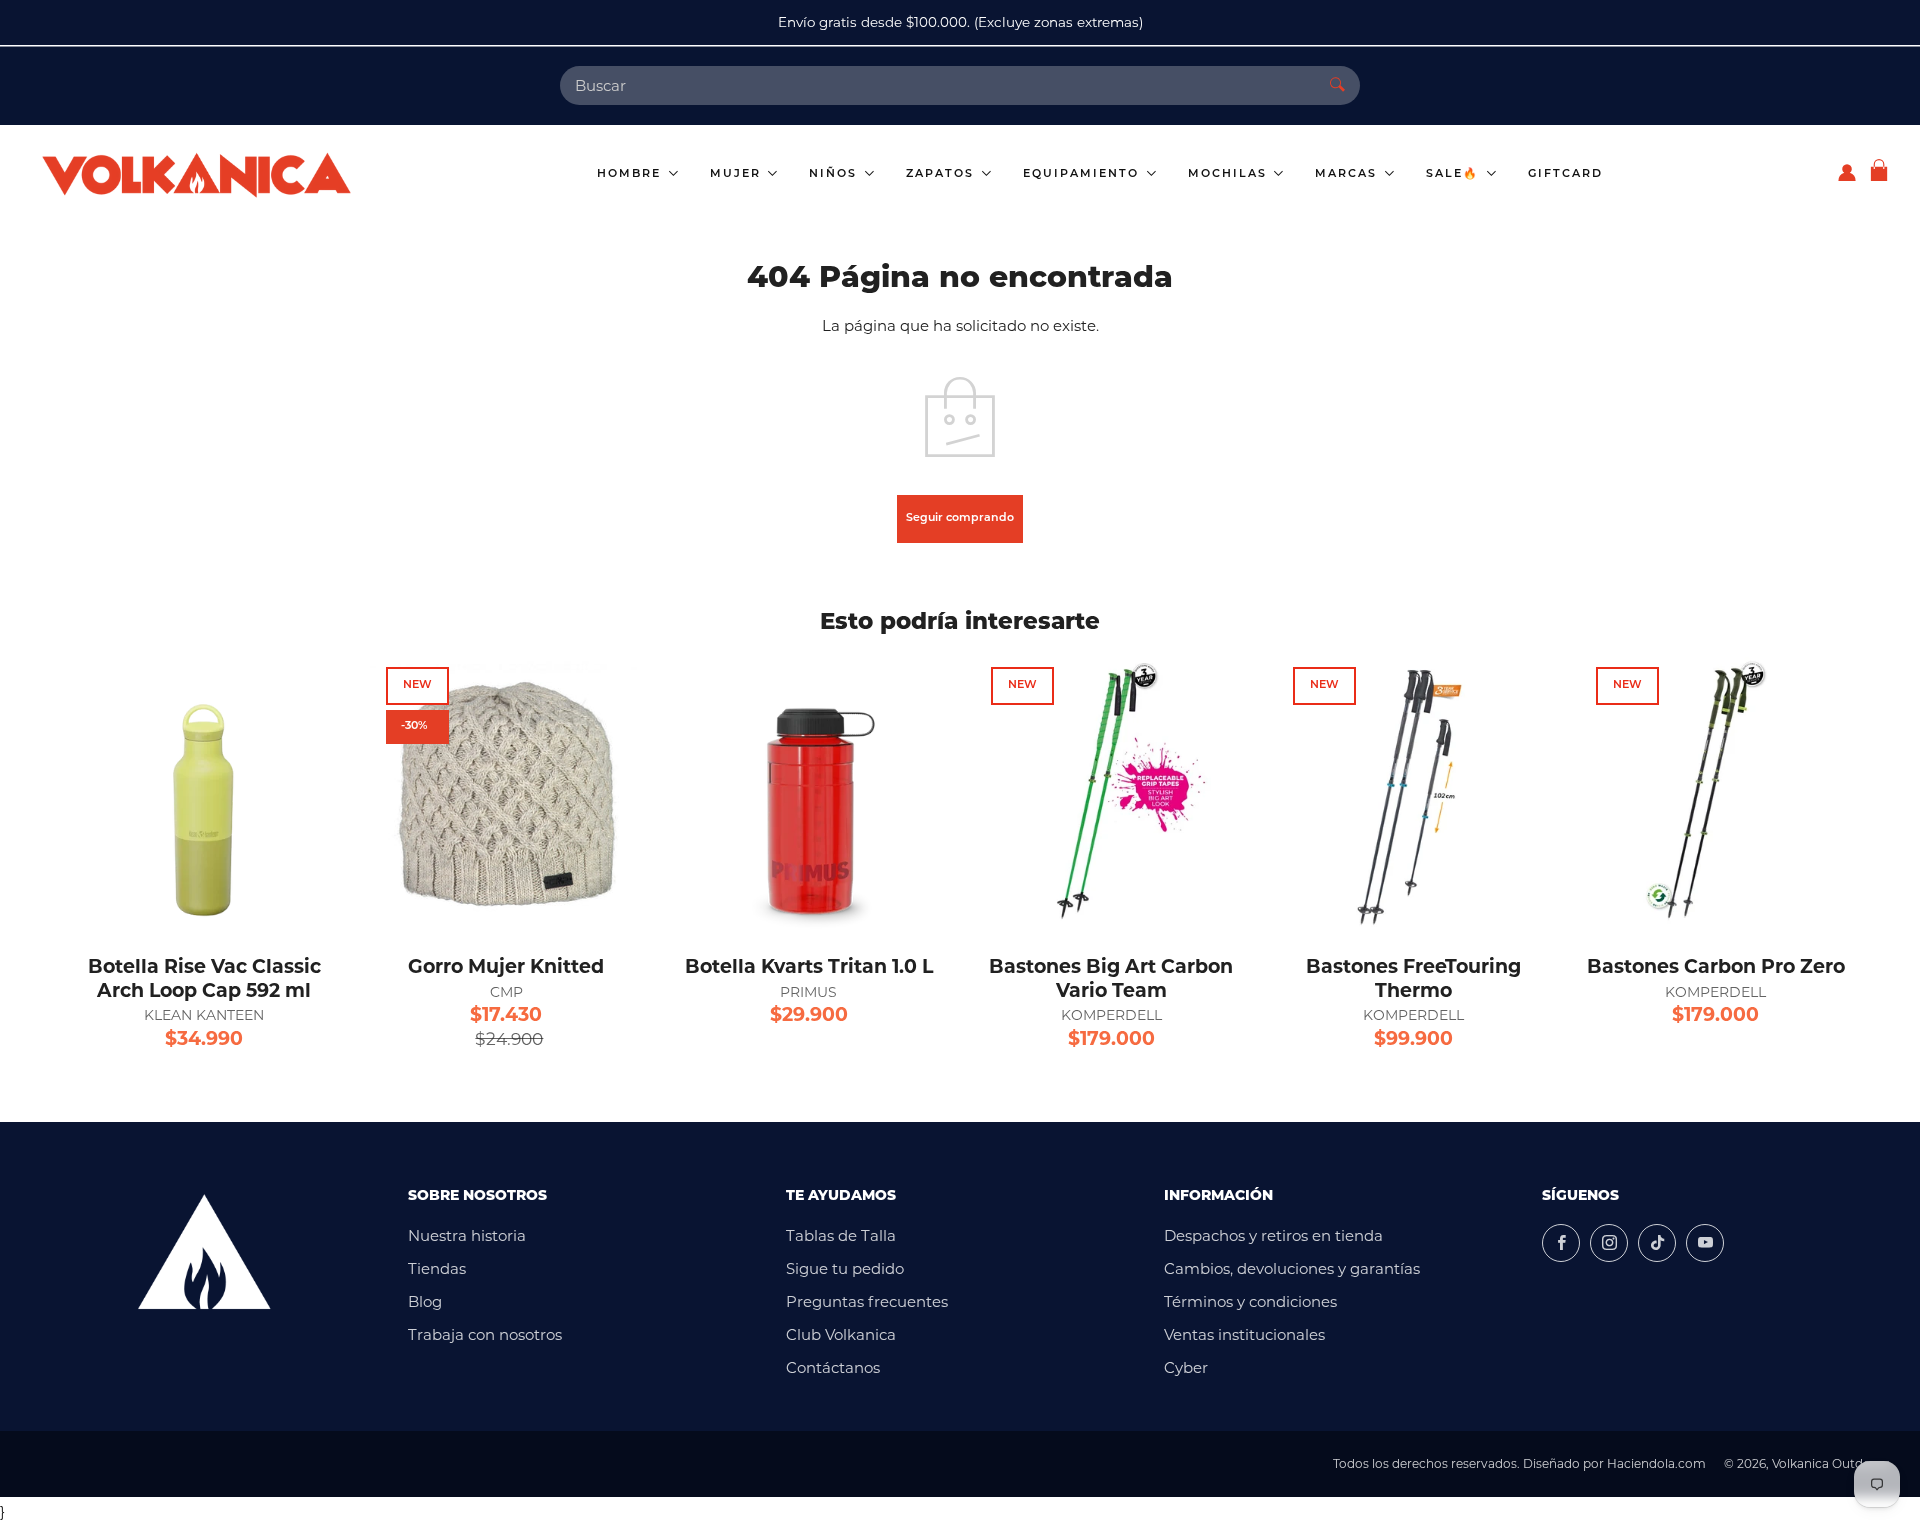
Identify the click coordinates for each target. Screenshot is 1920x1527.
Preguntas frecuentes (867, 1301)
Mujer (738, 174)
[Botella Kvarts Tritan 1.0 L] (809, 793)
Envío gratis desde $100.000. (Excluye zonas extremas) (960, 22)
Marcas (1348, 174)
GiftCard (1565, 174)
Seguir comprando (960, 518)
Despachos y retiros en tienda (1273, 1235)
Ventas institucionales (1244, 1334)
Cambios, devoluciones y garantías (1292, 1268)
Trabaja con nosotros (485, 1334)
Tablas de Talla (841, 1235)
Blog (425, 1301)
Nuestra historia (467, 1235)
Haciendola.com (1656, 1463)
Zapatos (942, 174)
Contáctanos (833, 1367)
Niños (835, 174)
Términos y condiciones (1250, 1301)
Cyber (1186, 1367)
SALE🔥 (1455, 174)
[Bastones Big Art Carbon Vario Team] (1111, 793)
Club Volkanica (841, 1334)
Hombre (631, 174)
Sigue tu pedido (845, 1268)
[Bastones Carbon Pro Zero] (1716, 793)
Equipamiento (1083, 174)
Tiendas (437, 1268)
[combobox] (937, 85)
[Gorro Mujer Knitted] (506, 793)
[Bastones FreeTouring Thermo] (1413, 793)
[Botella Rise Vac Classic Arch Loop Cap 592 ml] (204, 793)
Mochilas (1230, 174)
